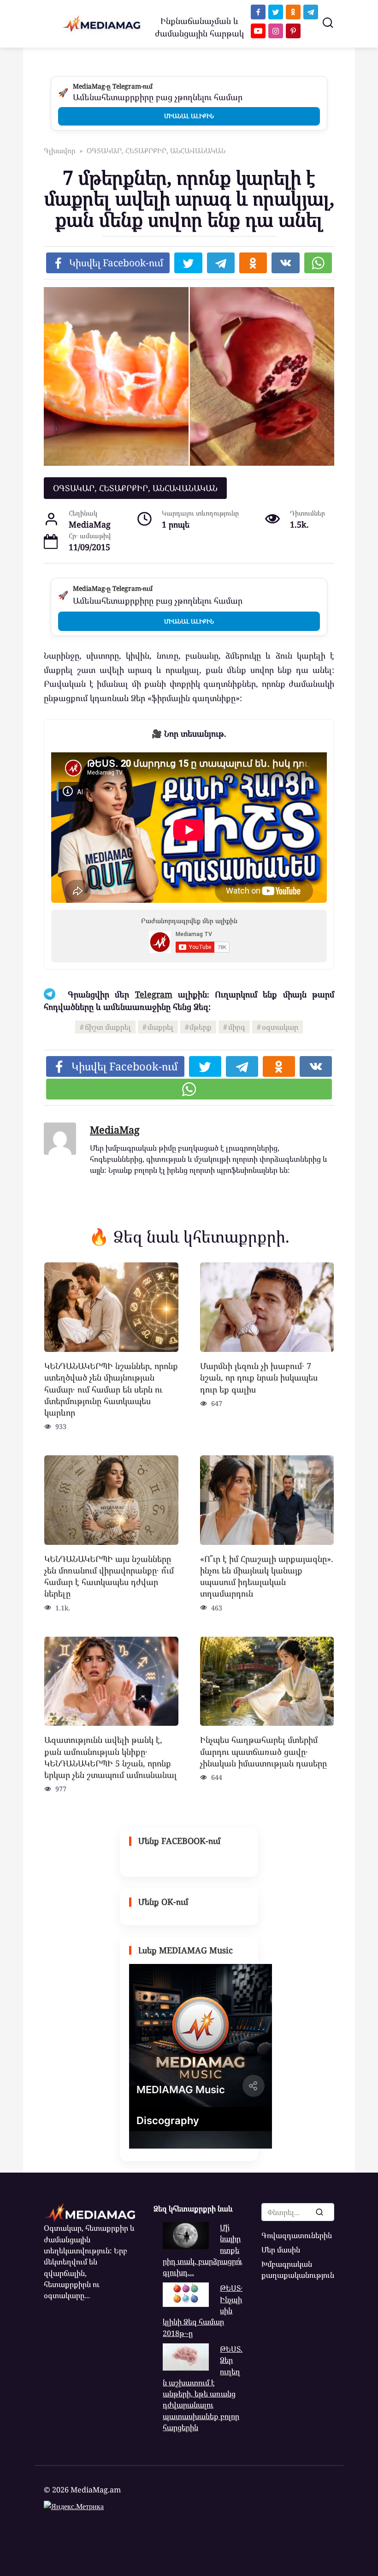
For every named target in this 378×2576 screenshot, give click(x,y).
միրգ (237, 1027)
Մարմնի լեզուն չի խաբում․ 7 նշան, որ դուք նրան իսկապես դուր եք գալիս (259, 1377)
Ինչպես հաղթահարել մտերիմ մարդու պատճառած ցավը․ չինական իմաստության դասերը (263, 1751)
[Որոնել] (319, 2212)
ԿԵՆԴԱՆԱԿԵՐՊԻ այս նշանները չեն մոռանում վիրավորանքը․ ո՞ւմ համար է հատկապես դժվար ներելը (109, 1576)
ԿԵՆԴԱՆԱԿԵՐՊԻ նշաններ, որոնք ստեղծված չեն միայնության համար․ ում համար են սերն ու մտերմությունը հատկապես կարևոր (111, 1389)
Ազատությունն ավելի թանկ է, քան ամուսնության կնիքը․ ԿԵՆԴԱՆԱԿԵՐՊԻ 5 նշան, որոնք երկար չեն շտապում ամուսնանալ (111, 1757)
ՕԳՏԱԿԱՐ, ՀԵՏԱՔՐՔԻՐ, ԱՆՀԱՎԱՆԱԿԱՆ (135, 488)
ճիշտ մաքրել (108, 1027)
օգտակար (280, 1027)
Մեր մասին (281, 2250)
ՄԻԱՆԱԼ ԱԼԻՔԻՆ (189, 116)
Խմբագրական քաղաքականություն (298, 2270)
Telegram (154, 994)
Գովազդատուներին (297, 2235)
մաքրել (160, 1027)
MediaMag (115, 1130)
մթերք (201, 1027)
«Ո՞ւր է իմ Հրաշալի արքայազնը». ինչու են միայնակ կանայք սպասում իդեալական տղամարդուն (267, 1576)
